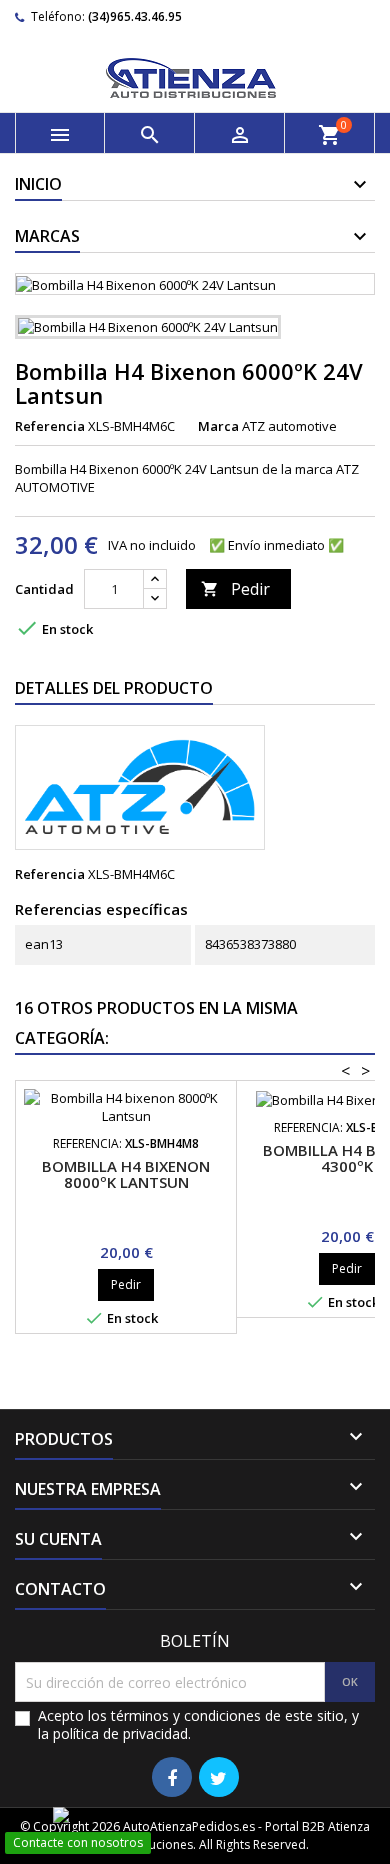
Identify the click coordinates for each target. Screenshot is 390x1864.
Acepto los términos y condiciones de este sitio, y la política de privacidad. (198, 1725)
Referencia (50, 426)
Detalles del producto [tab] (114, 688)
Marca (218, 426)
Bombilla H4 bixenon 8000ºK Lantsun (126, 1174)
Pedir (235, 589)
